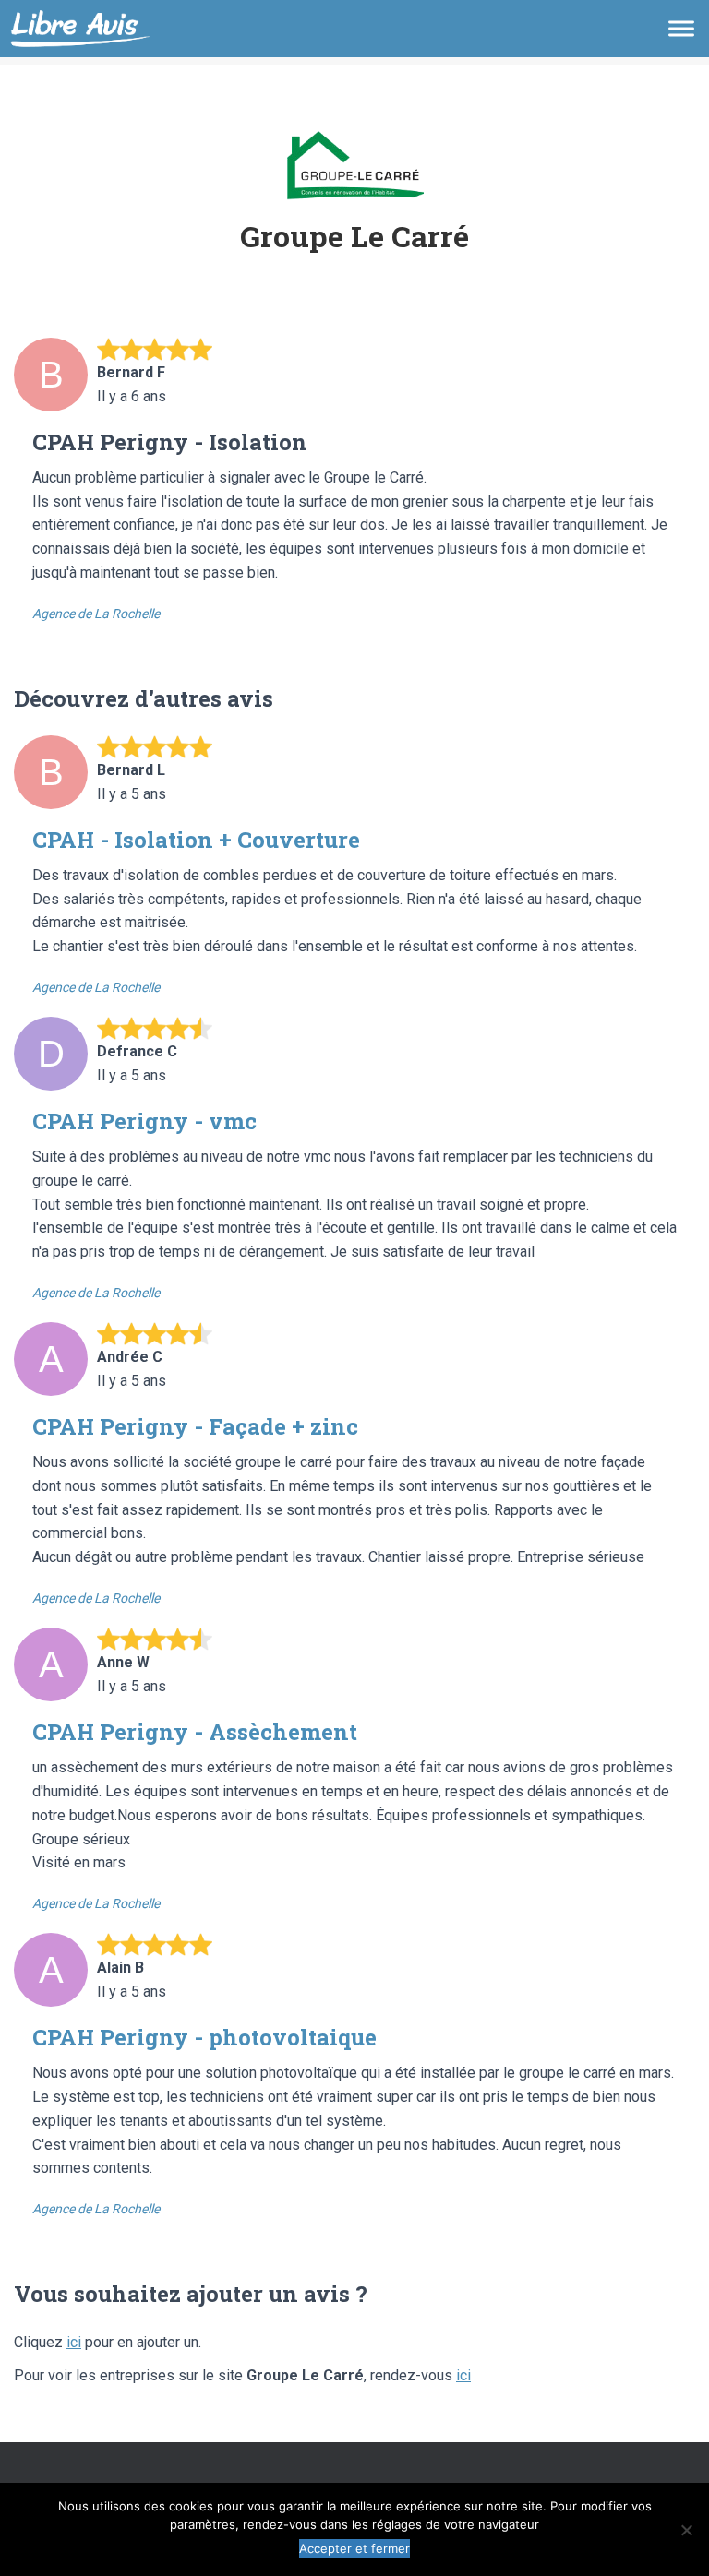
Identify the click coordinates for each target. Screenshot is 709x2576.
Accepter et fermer (354, 2548)
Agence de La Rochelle (96, 614)
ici (74, 2342)
